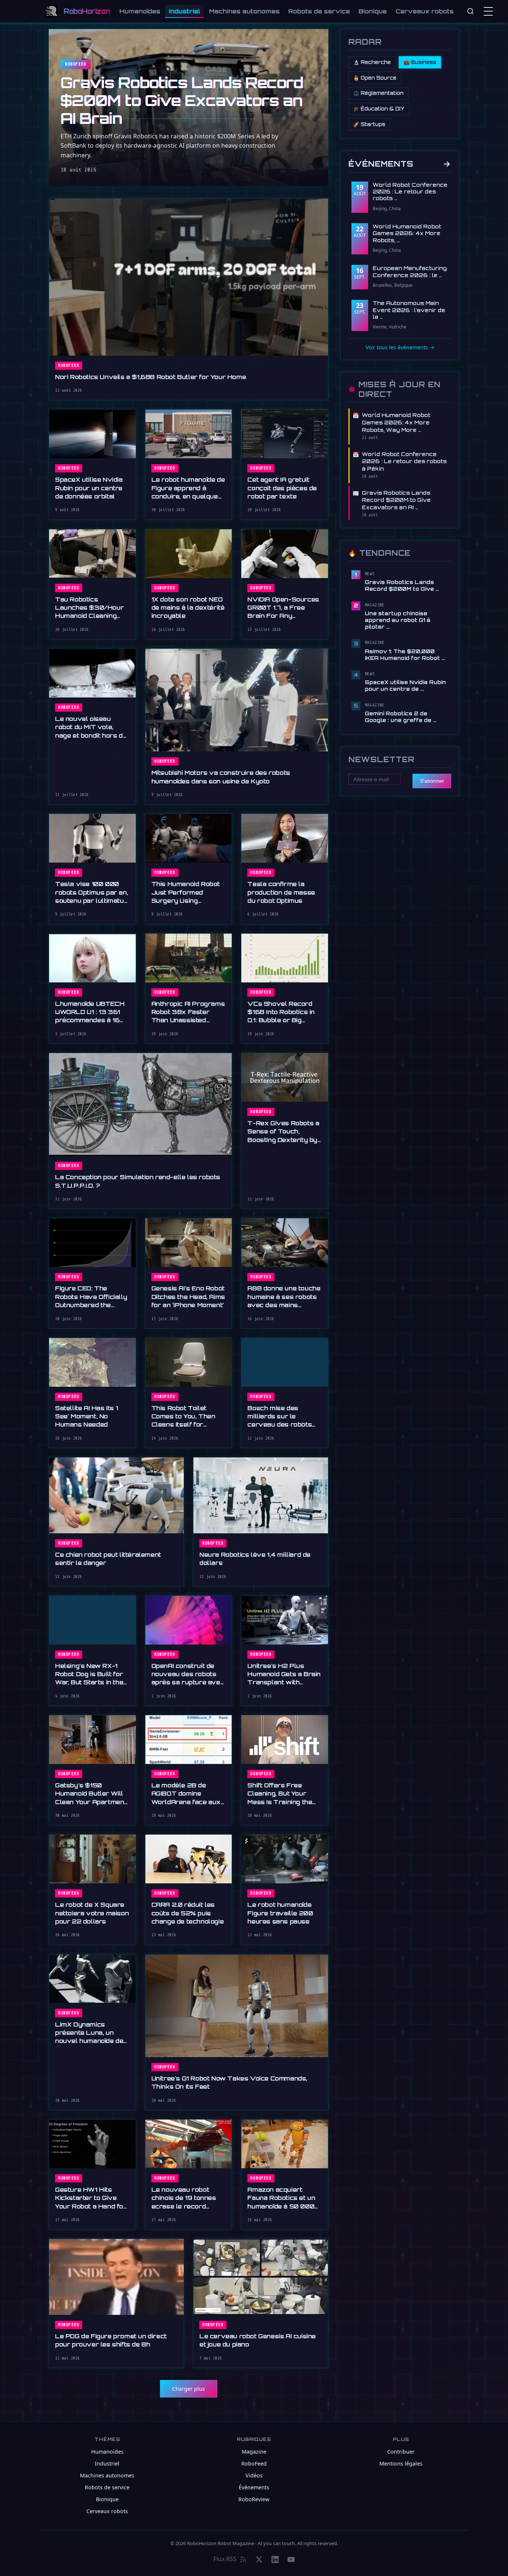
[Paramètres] (490, 11)
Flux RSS (225, 2559)
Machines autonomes (244, 11)
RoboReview (254, 2499)
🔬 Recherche (372, 62)
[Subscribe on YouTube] (291, 2559)
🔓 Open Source (375, 78)
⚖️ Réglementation (378, 93)
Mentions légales (401, 2463)
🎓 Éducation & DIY (379, 109)
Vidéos (254, 2475)
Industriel (185, 11)
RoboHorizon (87, 11)
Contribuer (401, 2452)
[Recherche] (470, 11)
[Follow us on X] (259, 2559)
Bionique (373, 11)
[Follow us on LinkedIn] (275, 2559)
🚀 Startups (369, 124)
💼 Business (420, 62)
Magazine (254, 2452)
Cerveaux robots (425, 11)
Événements (400, 163)
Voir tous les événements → (400, 347)
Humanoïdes (140, 11)
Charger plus (189, 2389)
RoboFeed (254, 2463)
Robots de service (319, 11)
